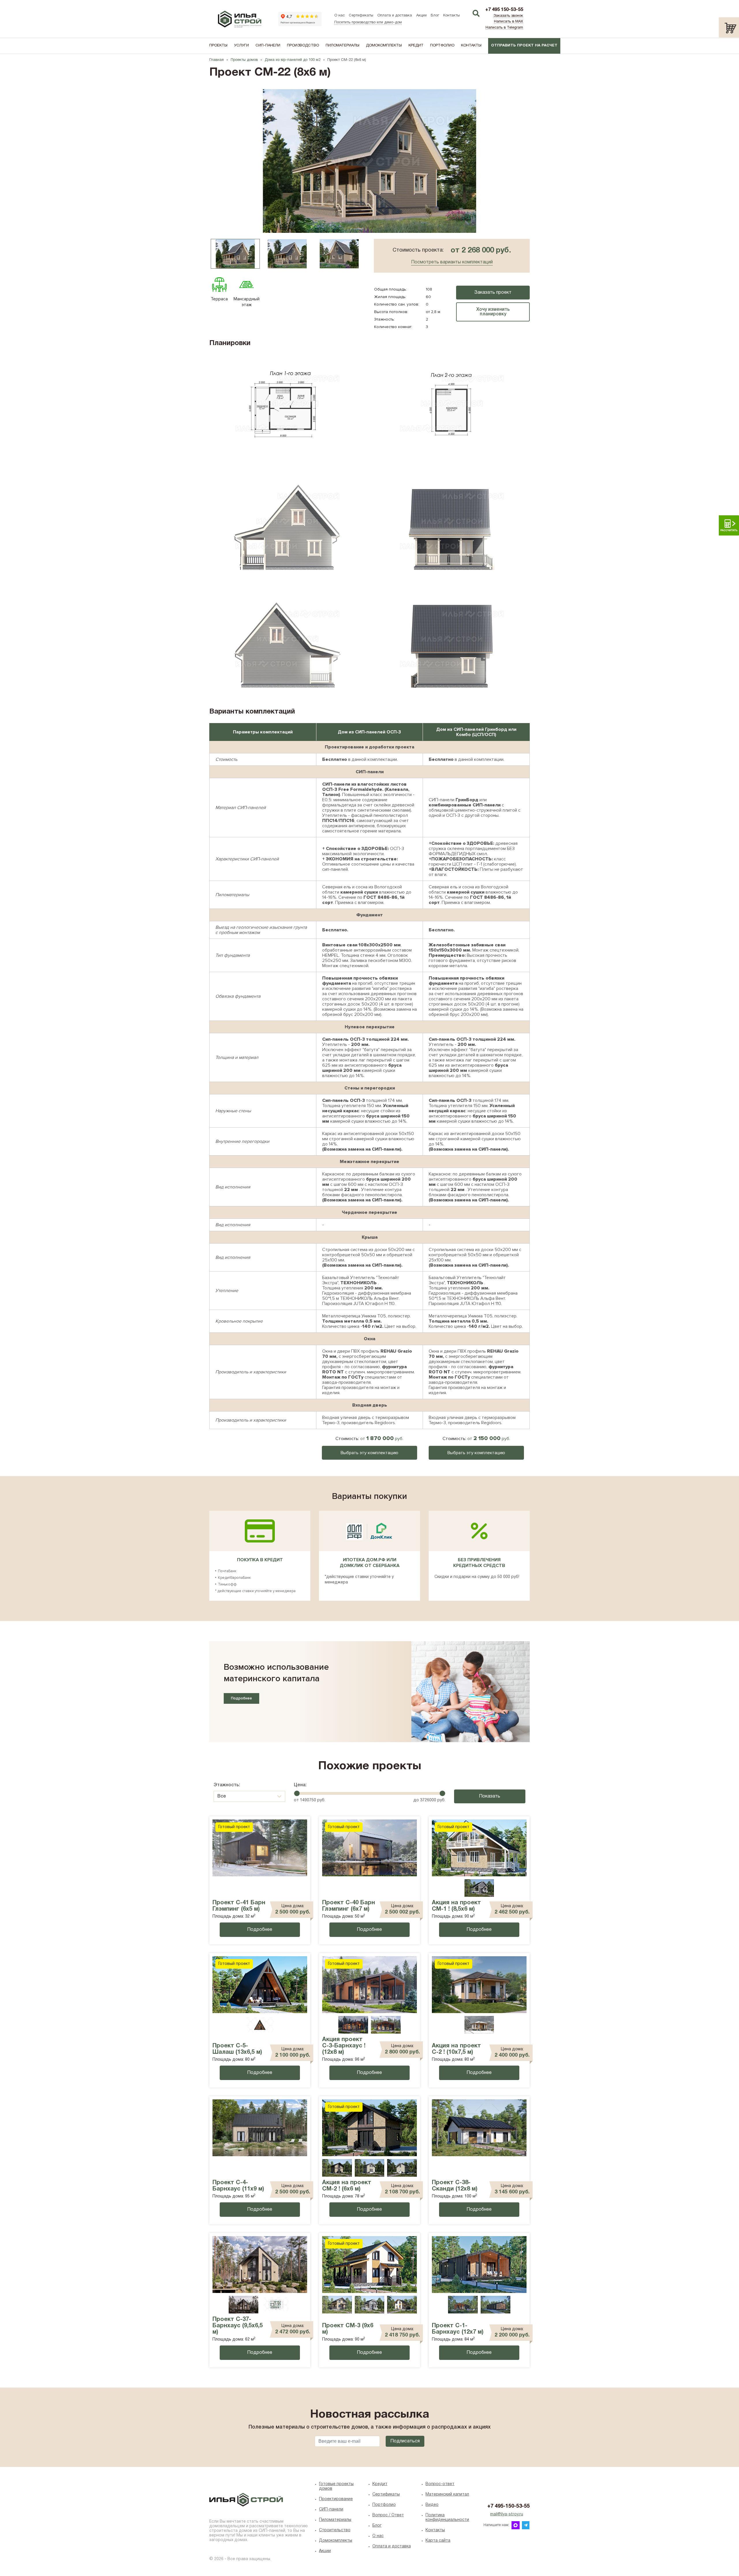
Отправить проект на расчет (524, 46)
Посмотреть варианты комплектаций (452, 262)
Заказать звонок (508, 16)
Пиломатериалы (343, 46)
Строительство (335, 2530)
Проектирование (336, 2499)
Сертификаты (361, 16)
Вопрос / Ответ (388, 2515)
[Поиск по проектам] (476, 14)
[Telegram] (526, 2525)
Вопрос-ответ (440, 2484)
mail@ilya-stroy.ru (507, 2514)
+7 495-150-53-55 (508, 2506)
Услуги (241, 46)
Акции (421, 16)
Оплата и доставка (395, 16)
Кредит (416, 46)
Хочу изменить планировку (493, 312)
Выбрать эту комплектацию (369, 1453)
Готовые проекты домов (336, 2486)
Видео (432, 2505)
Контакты (451, 16)
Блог (435, 16)
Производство (303, 46)
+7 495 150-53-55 (504, 10)
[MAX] (516, 2525)
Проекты (218, 46)
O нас (378, 2536)
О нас (339, 16)
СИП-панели (268, 46)
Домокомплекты (384, 46)
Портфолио (442, 46)
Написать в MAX (508, 22)
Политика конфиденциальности (447, 2518)
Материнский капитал (447, 2494)
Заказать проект (493, 293)
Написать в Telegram (504, 28)
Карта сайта (438, 2541)
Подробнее (241, 1698)
